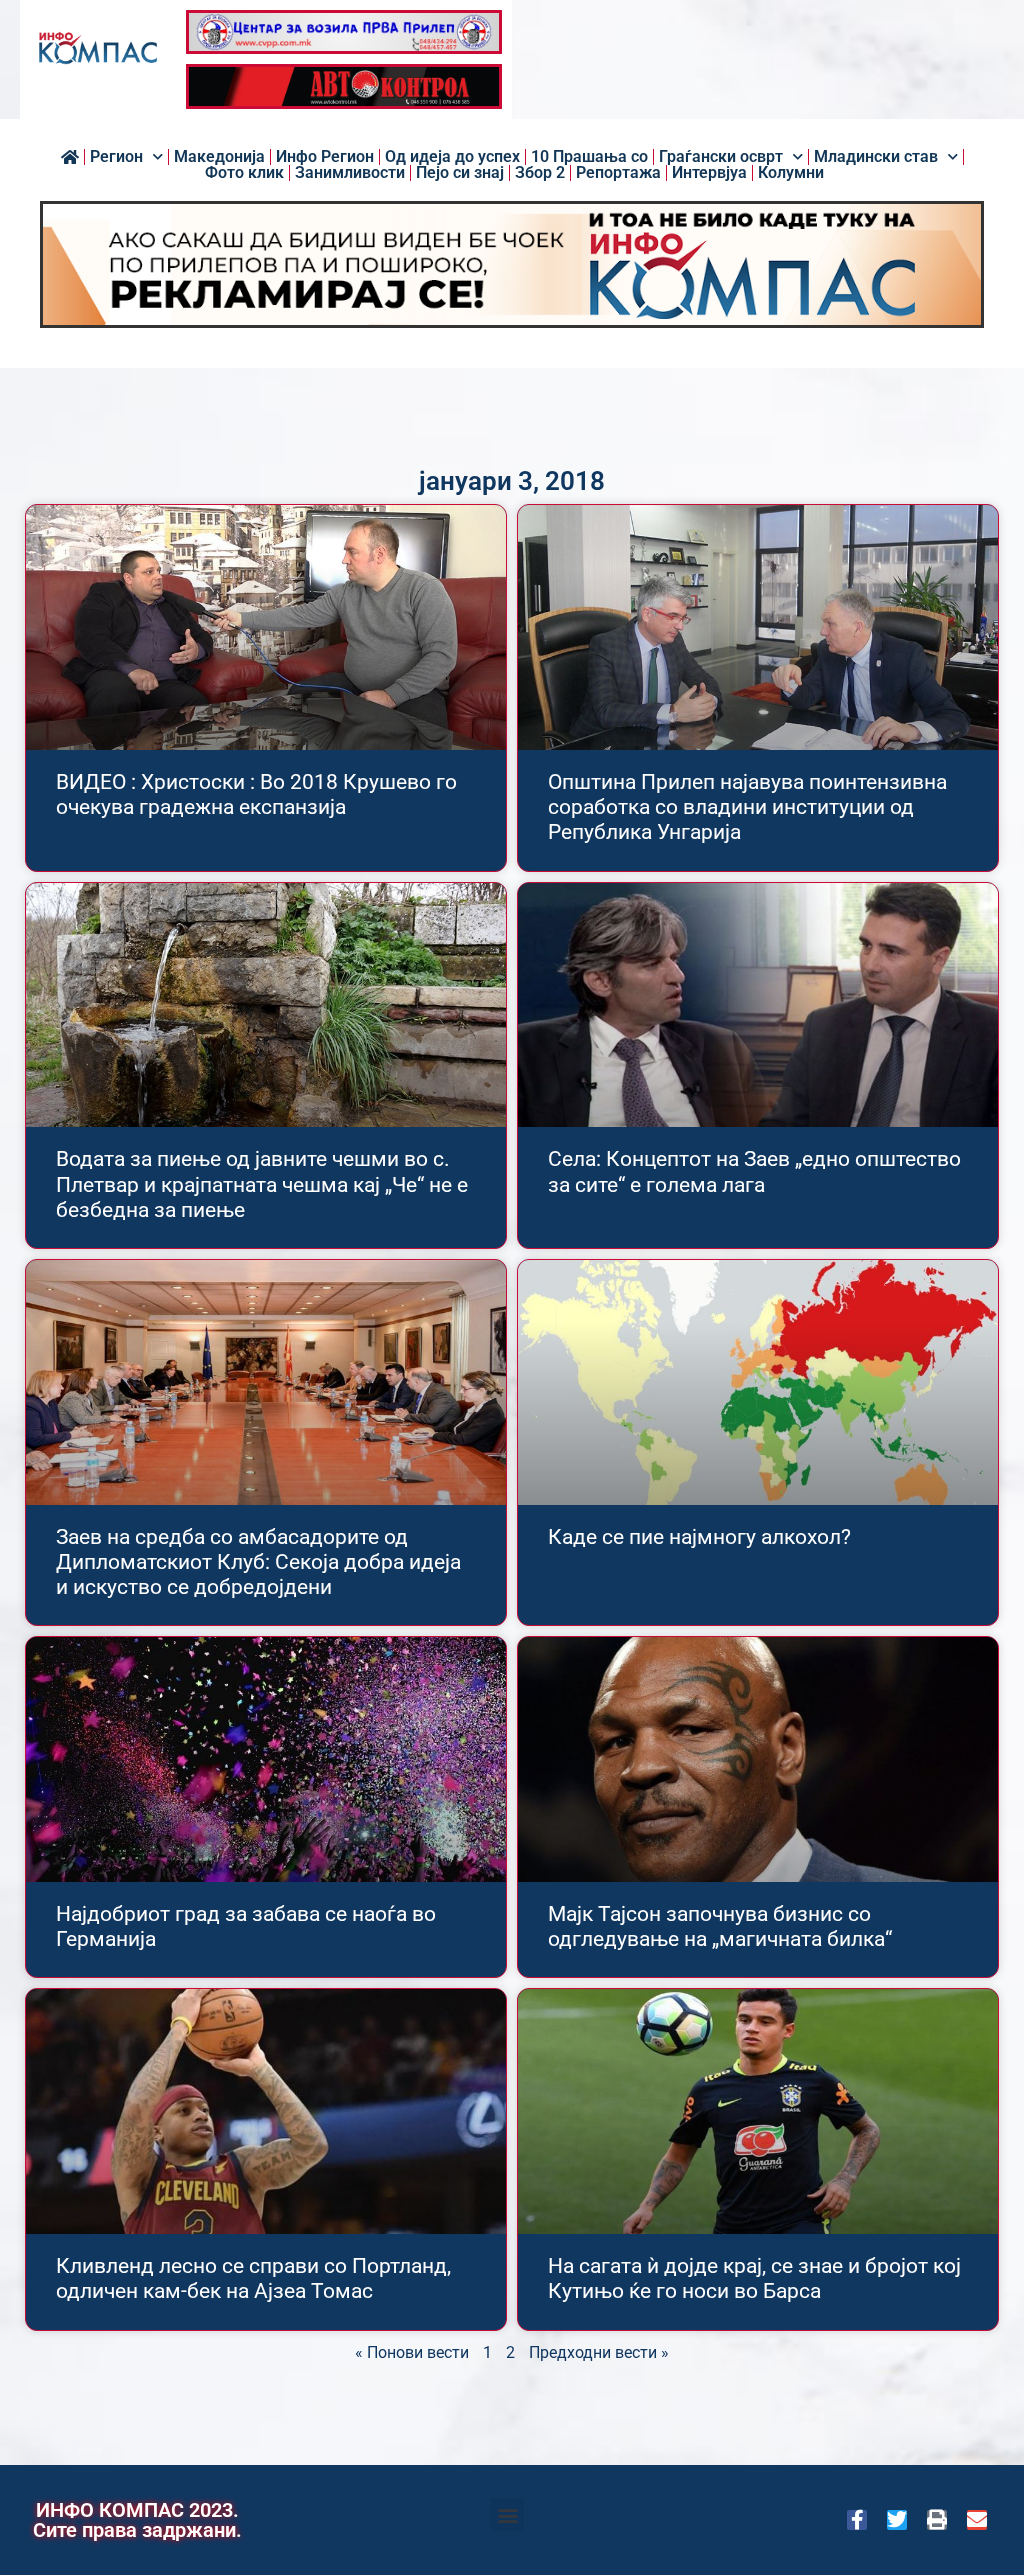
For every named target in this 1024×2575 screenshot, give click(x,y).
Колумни (791, 173)
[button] (507, 2514)
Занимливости (350, 173)
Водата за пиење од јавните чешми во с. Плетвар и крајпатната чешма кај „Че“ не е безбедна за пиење (262, 1184)
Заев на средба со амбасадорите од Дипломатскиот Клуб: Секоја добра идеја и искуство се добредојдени (258, 1562)
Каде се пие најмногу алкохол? (699, 1537)
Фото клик (244, 173)
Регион (116, 157)
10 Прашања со (589, 157)
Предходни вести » (599, 2352)
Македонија (219, 157)
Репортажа (618, 173)
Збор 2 (540, 173)
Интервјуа (709, 173)
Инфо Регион (325, 157)
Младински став (876, 157)
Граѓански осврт (721, 157)
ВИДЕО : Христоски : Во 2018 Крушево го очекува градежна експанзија (256, 794)
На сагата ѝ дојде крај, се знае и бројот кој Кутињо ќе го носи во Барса (754, 2278)
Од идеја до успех (452, 157)
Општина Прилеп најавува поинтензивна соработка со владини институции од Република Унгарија (747, 807)
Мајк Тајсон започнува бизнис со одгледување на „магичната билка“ (720, 1926)
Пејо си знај (460, 173)
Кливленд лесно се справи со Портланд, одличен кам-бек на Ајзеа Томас (253, 2278)
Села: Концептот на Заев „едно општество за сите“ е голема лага (754, 1171)
